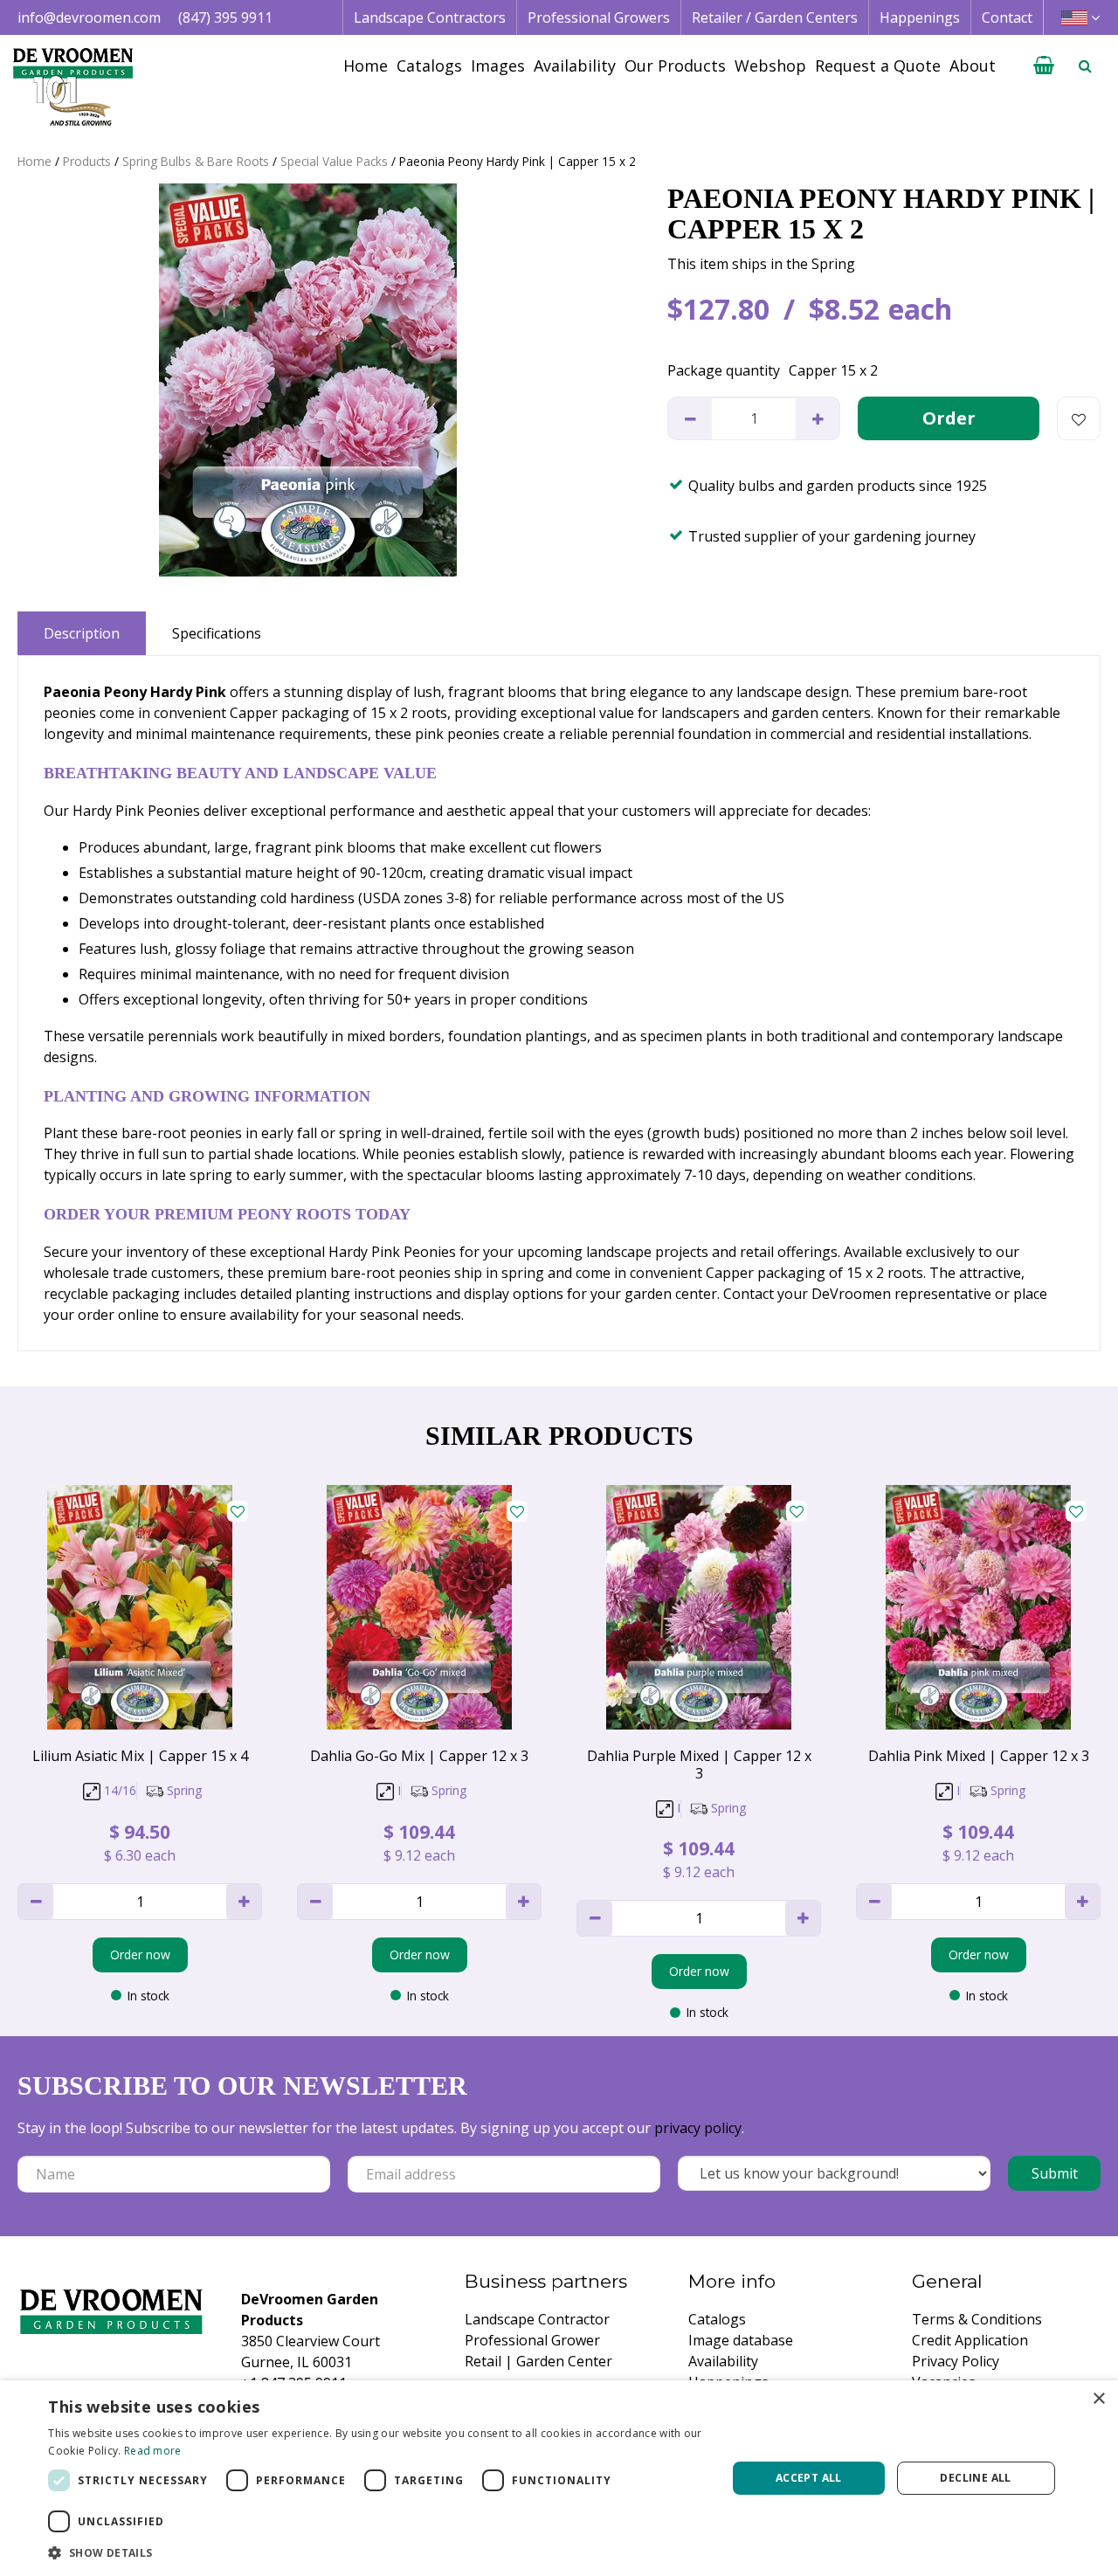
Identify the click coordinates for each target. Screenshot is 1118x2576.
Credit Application (970, 2340)
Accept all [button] (809, 2478)
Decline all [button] (975, 2478)
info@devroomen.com (89, 17)
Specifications (217, 633)
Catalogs (717, 2319)
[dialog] (559, 2478)
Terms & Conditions (977, 2319)
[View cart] (1044, 66)
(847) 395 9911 (225, 17)
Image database (741, 2340)
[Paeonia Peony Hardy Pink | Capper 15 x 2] (307, 380)
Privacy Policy (956, 2361)
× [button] (1098, 2399)
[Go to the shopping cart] (1044, 66)
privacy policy (698, 2128)
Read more (153, 2451)
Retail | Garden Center (538, 2361)
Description (82, 633)
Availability (723, 2361)
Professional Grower (532, 2340)
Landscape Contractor (537, 2319)
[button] (377, 2552)
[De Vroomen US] (73, 87)
